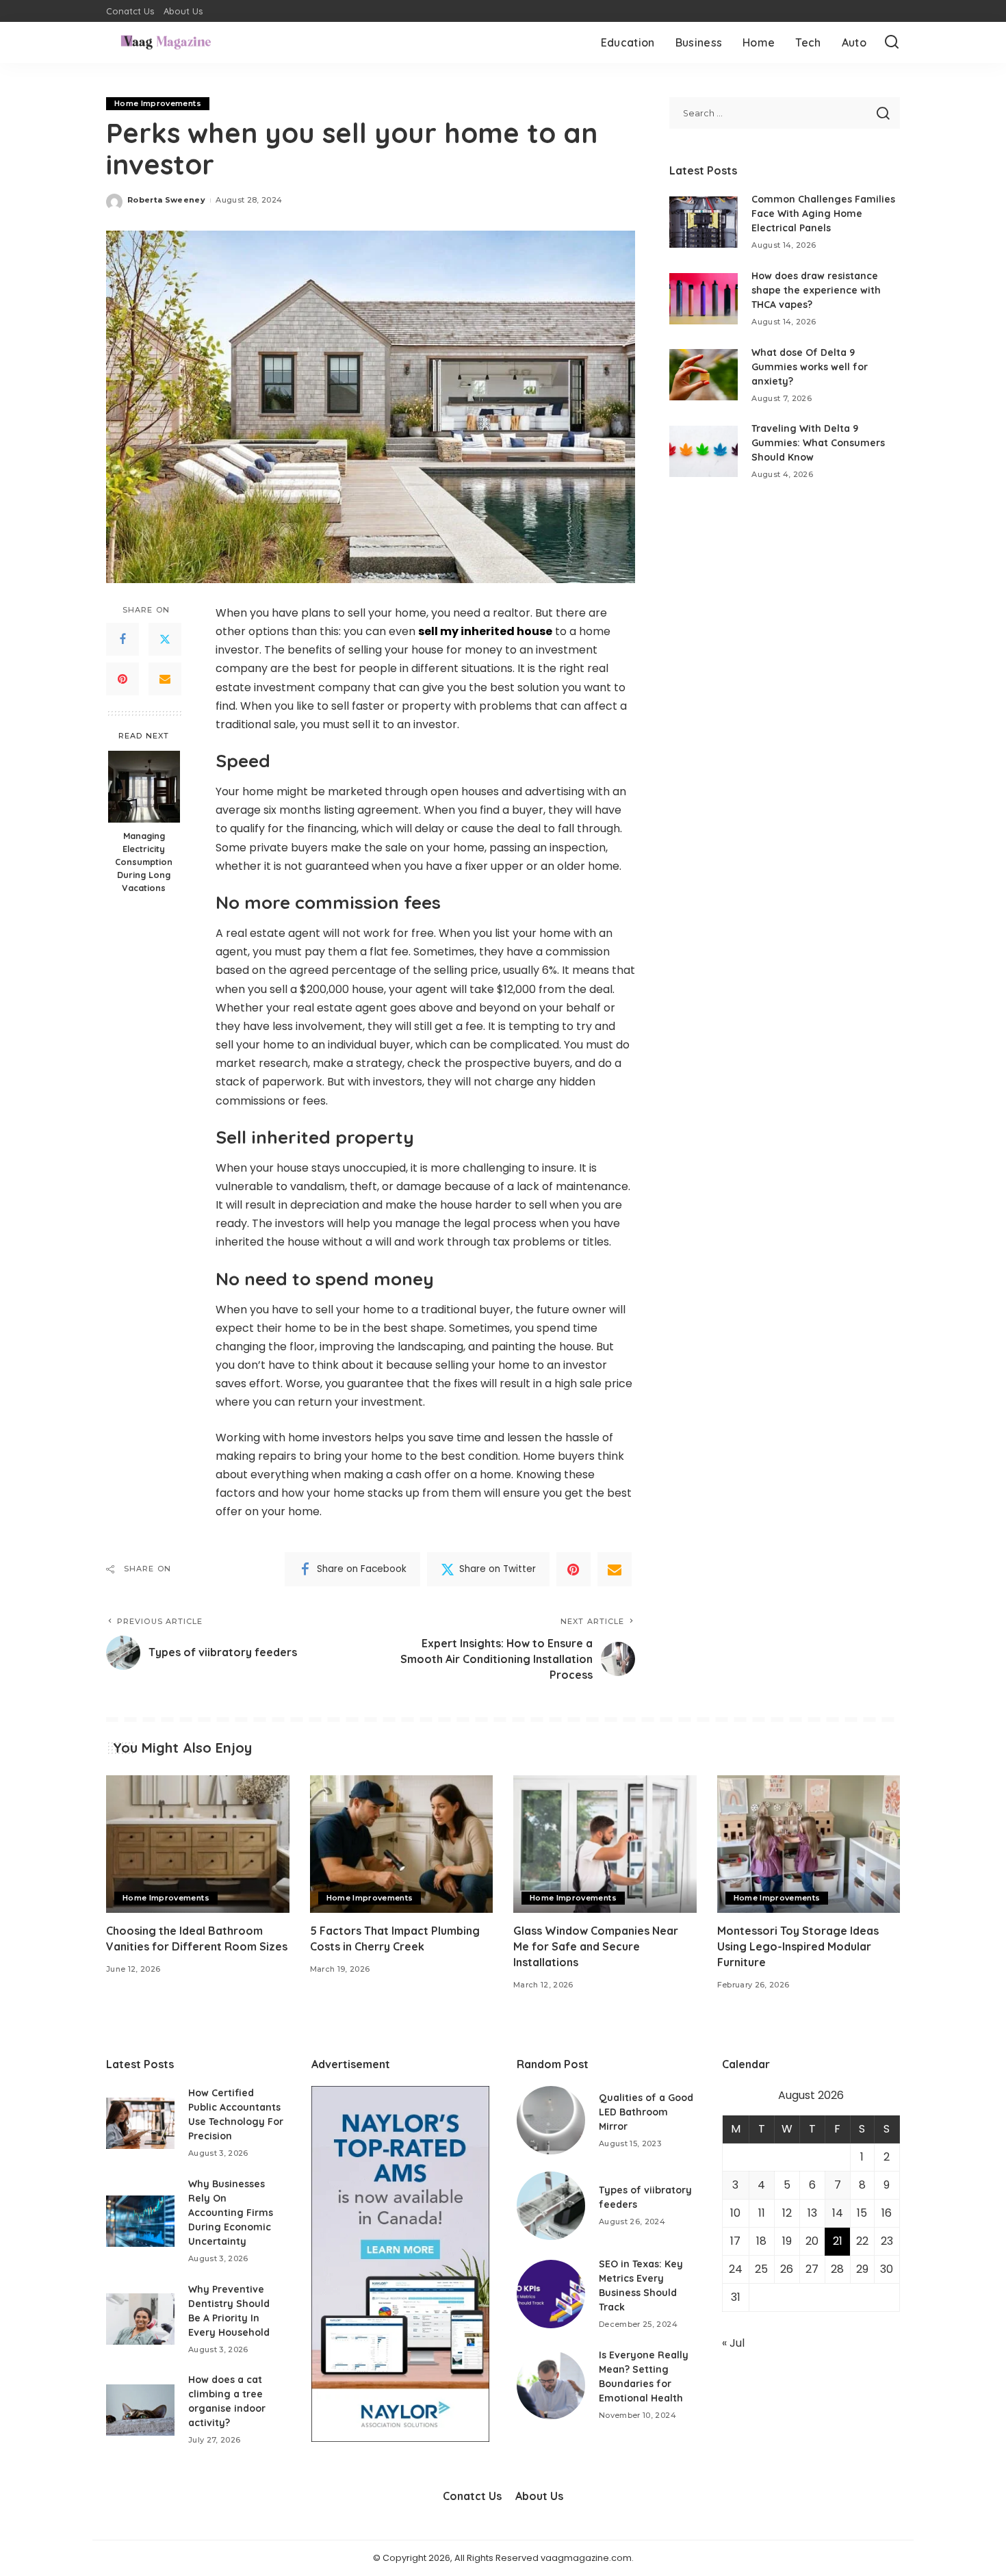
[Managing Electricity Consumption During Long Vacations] (144, 787)
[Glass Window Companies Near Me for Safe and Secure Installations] (605, 1844)
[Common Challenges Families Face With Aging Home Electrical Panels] (704, 222)
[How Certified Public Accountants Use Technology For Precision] (140, 2123)
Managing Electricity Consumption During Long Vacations (144, 862)
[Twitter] (165, 640)
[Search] (892, 42)
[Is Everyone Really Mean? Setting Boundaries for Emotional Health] (551, 2385)
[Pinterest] (122, 680)
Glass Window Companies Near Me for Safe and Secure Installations (596, 1946)
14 (838, 2213)
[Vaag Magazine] (166, 42)
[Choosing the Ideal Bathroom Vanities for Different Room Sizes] (198, 1844)
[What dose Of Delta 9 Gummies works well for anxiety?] (704, 375)
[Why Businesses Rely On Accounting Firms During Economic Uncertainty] (140, 2221)
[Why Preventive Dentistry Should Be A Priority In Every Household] (140, 2319)
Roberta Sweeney (166, 200)
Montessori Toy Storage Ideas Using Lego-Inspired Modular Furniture (798, 1946)
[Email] (165, 680)
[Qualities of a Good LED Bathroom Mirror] (551, 2120)
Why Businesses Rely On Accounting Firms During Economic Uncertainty (231, 2213)
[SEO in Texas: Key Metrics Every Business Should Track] (551, 2294)
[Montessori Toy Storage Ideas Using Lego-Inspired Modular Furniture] (809, 1844)
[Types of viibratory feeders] (551, 2206)
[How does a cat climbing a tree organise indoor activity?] (140, 2410)
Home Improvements (158, 103)
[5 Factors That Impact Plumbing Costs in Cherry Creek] (402, 1844)
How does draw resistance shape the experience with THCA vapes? (816, 290)
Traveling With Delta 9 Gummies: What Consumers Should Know (818, 443)
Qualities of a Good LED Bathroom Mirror (646, 2112)
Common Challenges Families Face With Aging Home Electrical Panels (823, 214)
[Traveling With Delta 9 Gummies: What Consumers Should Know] (704, 451)
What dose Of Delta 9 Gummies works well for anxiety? (810, 367)
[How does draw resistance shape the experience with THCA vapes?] (704, 299)
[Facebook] (122, 640)
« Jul (733, 2343)
